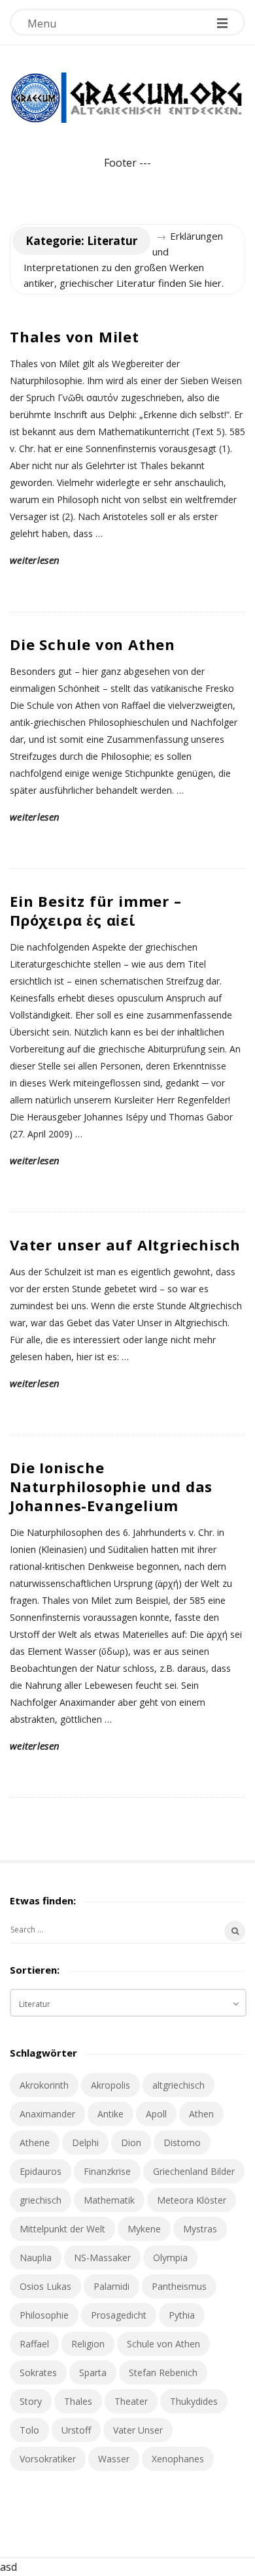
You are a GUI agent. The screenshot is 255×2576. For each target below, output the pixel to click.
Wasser (114, 2459)
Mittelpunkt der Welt (62, 2229)
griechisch (41, 2200)
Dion (131, 2143)
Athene (35, 2143)
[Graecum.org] (127, 98)
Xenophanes (178, 2459)
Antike (110, 2114)
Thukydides (194, 2401)
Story (31, 2401)
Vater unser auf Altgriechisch (125, 1245)
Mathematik (109, 2200)
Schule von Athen (163, 2344)
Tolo (29, 2430)
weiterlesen (35, 560)
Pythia (182, 2315)
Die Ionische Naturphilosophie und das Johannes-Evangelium (111, 1486)
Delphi (85, 2143)
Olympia (170, 2258)
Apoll (156, 2114)
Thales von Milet (75, 336)
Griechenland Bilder (194, 2171)
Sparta (93, 2372)
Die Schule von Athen (93, 644)
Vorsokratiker (48, 2459)
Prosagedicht (119, 2315)
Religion (88, 2344)
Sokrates (38, 2372)
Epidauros (41, 2171)
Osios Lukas (45, 2286)
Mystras (200, 2229)
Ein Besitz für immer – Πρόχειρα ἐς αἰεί (96, 910)
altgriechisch (178, 2085)
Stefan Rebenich (163, 2372)
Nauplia (36, 2258)
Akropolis (110, 2085)
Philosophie (44, 2315)
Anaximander (47, 2114)
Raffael (34, 2344)
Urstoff (76, 2430)
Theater (131, 2401)
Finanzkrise (107, 2171)
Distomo (182, 2143)
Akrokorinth (44, 2085)
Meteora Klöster (192, 2200)
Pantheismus (179, 2286)
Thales (78, 2401)
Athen (201, 2114)
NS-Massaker (102, 2258)
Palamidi (111, 2286)
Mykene (144, 2229)
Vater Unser (138, 2430)
